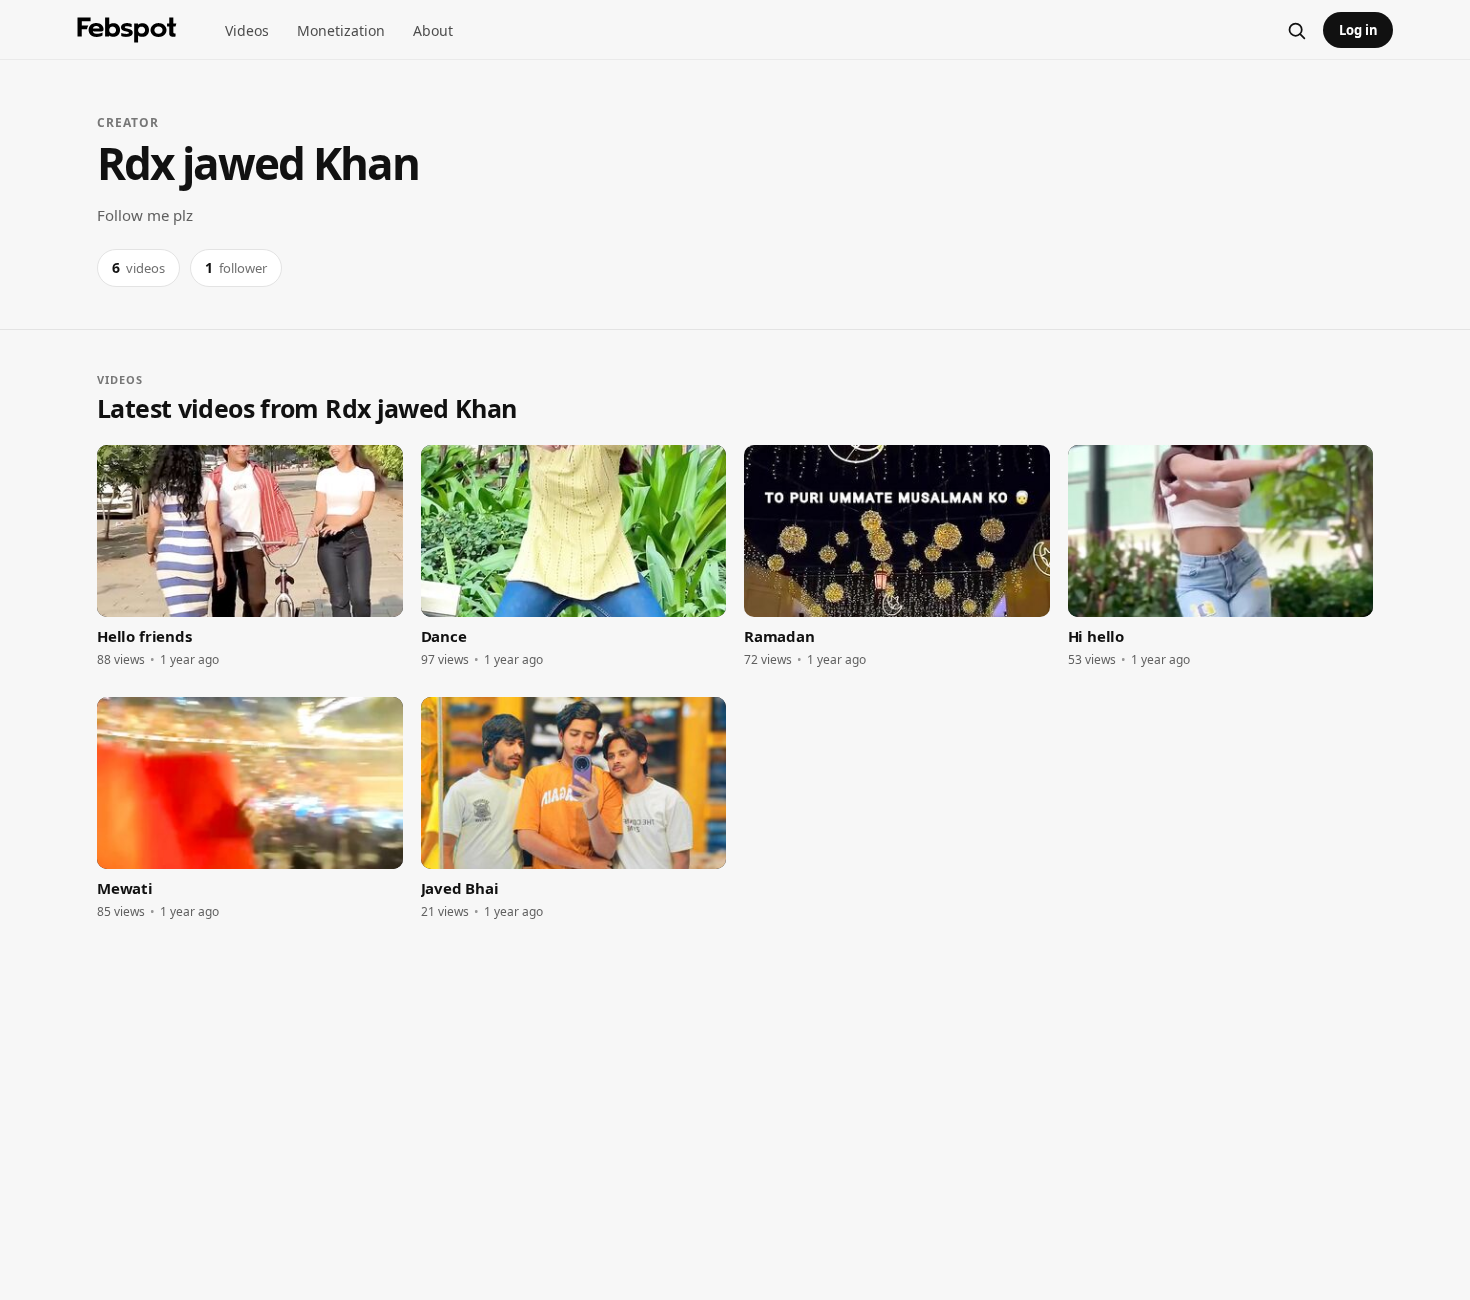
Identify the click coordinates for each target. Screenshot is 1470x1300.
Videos (247, 30)
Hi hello (1096, 636)
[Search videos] (1296, 30)
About (433, 30)
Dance (444, 636)
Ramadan (779, 636)
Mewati (125, 888)
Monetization (341, 30)
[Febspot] (127, 30)
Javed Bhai (460, 888)
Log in (1358, 30)
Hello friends (144, 636)
